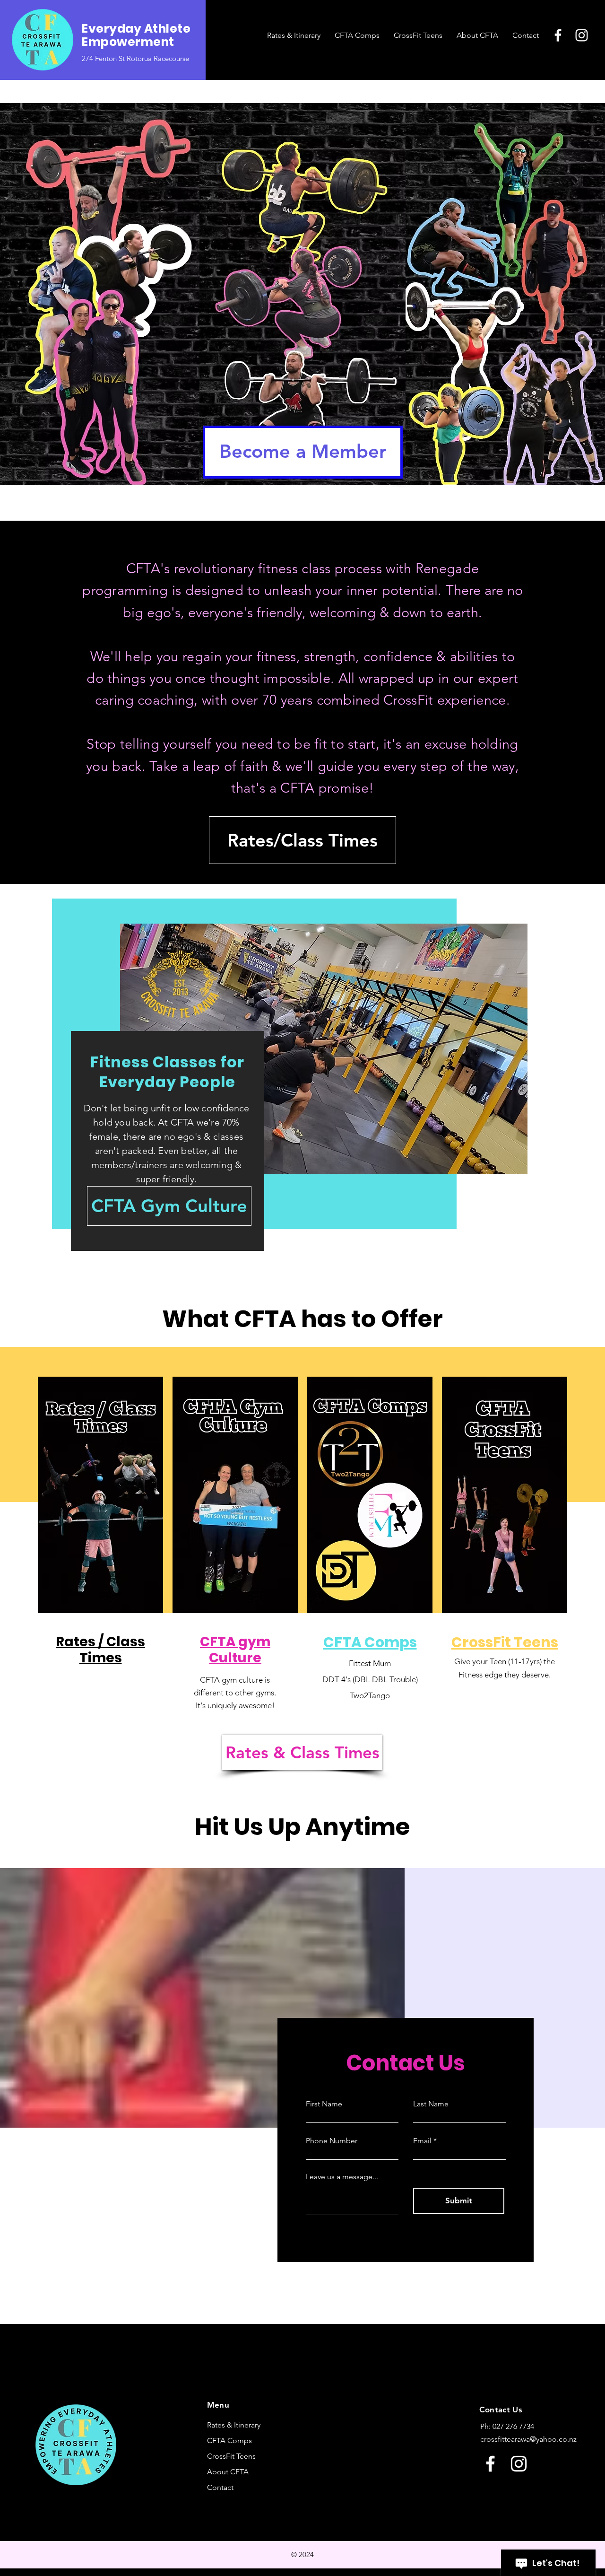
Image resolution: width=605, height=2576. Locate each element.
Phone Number (332, 2141)
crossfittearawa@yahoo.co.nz (528, 2439)
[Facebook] (558, 35)
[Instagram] (582, 35)
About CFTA (228, 2472)
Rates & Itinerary (234, 2425)
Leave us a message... (342, 2177)
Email (422, 2141)
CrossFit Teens (231, 2456)
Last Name (431, 2104)
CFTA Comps (229, 2441)
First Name (324, 2104)
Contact (220, 2487)
